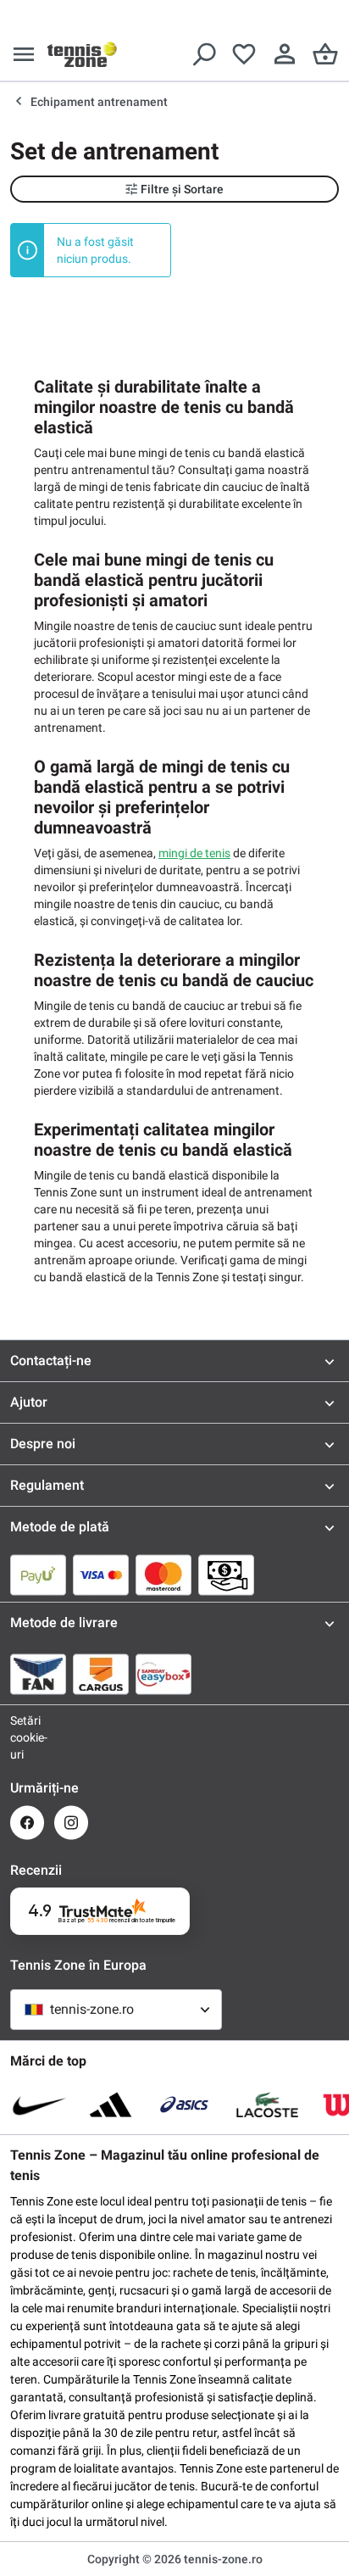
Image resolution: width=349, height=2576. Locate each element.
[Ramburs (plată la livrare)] (226, 1575)
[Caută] (203, 54)
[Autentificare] (285, 54)
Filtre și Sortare (182, 189)
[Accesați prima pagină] (82, 54)
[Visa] (101, 1575)
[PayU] (38, 1575)
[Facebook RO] (27, 1823)
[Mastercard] (163, 1575)
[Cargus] (101, 1674)
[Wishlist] (244, 54)
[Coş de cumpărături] (325, 54)
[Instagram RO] (71, 1823)
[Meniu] (24, 54)
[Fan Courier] (38, 1674)
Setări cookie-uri (27, 1737)
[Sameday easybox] (163, 1674)
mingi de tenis (194, 853)
